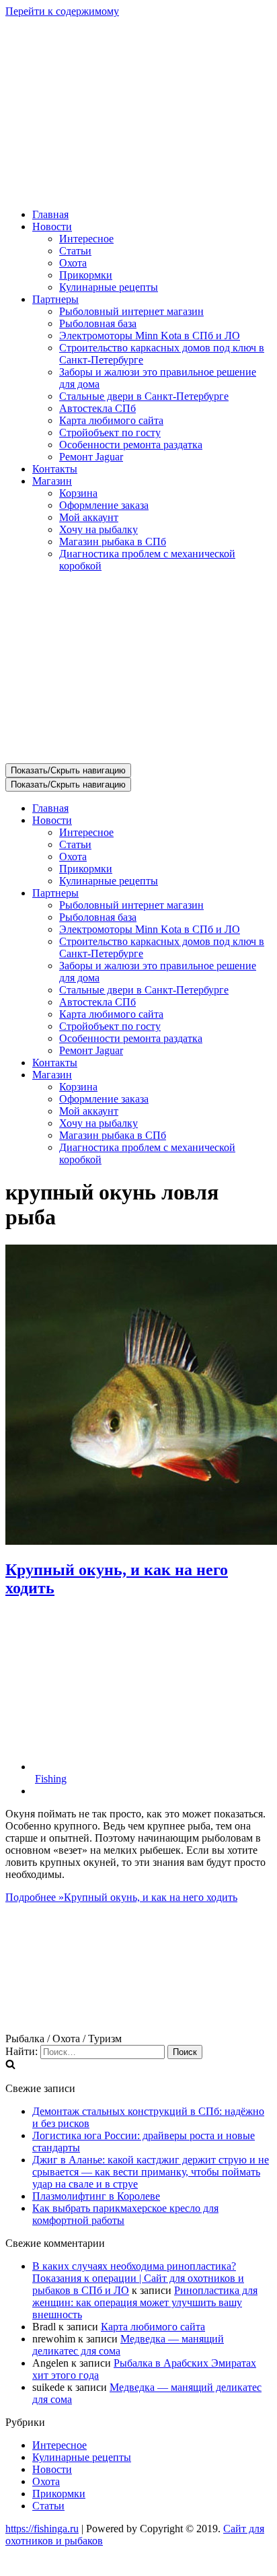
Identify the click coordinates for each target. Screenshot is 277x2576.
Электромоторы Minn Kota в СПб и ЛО (150, 336)
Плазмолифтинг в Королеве (96, 2196)
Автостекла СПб (97, 408)
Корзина (78, 493)
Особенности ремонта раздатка (131, 445)
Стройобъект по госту (110, 432)
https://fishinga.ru (42, 2529)
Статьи (75, 251)
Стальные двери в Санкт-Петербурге (144, 396)
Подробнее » (121, 1897)
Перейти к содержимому (62, 11)
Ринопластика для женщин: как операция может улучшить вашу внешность (145, 2302)
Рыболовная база (98, 323)
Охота (73, 263)
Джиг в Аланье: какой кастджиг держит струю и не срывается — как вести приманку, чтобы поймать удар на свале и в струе (151, 2172)
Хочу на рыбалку (98, 529)
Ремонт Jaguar (91, 457)
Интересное (86, 239)
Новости (52, 2469)
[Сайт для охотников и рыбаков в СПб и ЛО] (138, 192)
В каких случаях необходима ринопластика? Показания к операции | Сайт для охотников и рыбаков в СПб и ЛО (138, 2278)
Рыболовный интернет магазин (131, 311)
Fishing (51, 1779)
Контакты (55, 469)
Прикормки (86, 275)
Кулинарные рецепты (109, 287)
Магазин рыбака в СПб (113, 542)
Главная (50, 214)
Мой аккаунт (89, 517)
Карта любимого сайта (111, 420)
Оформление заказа (104, 505)
